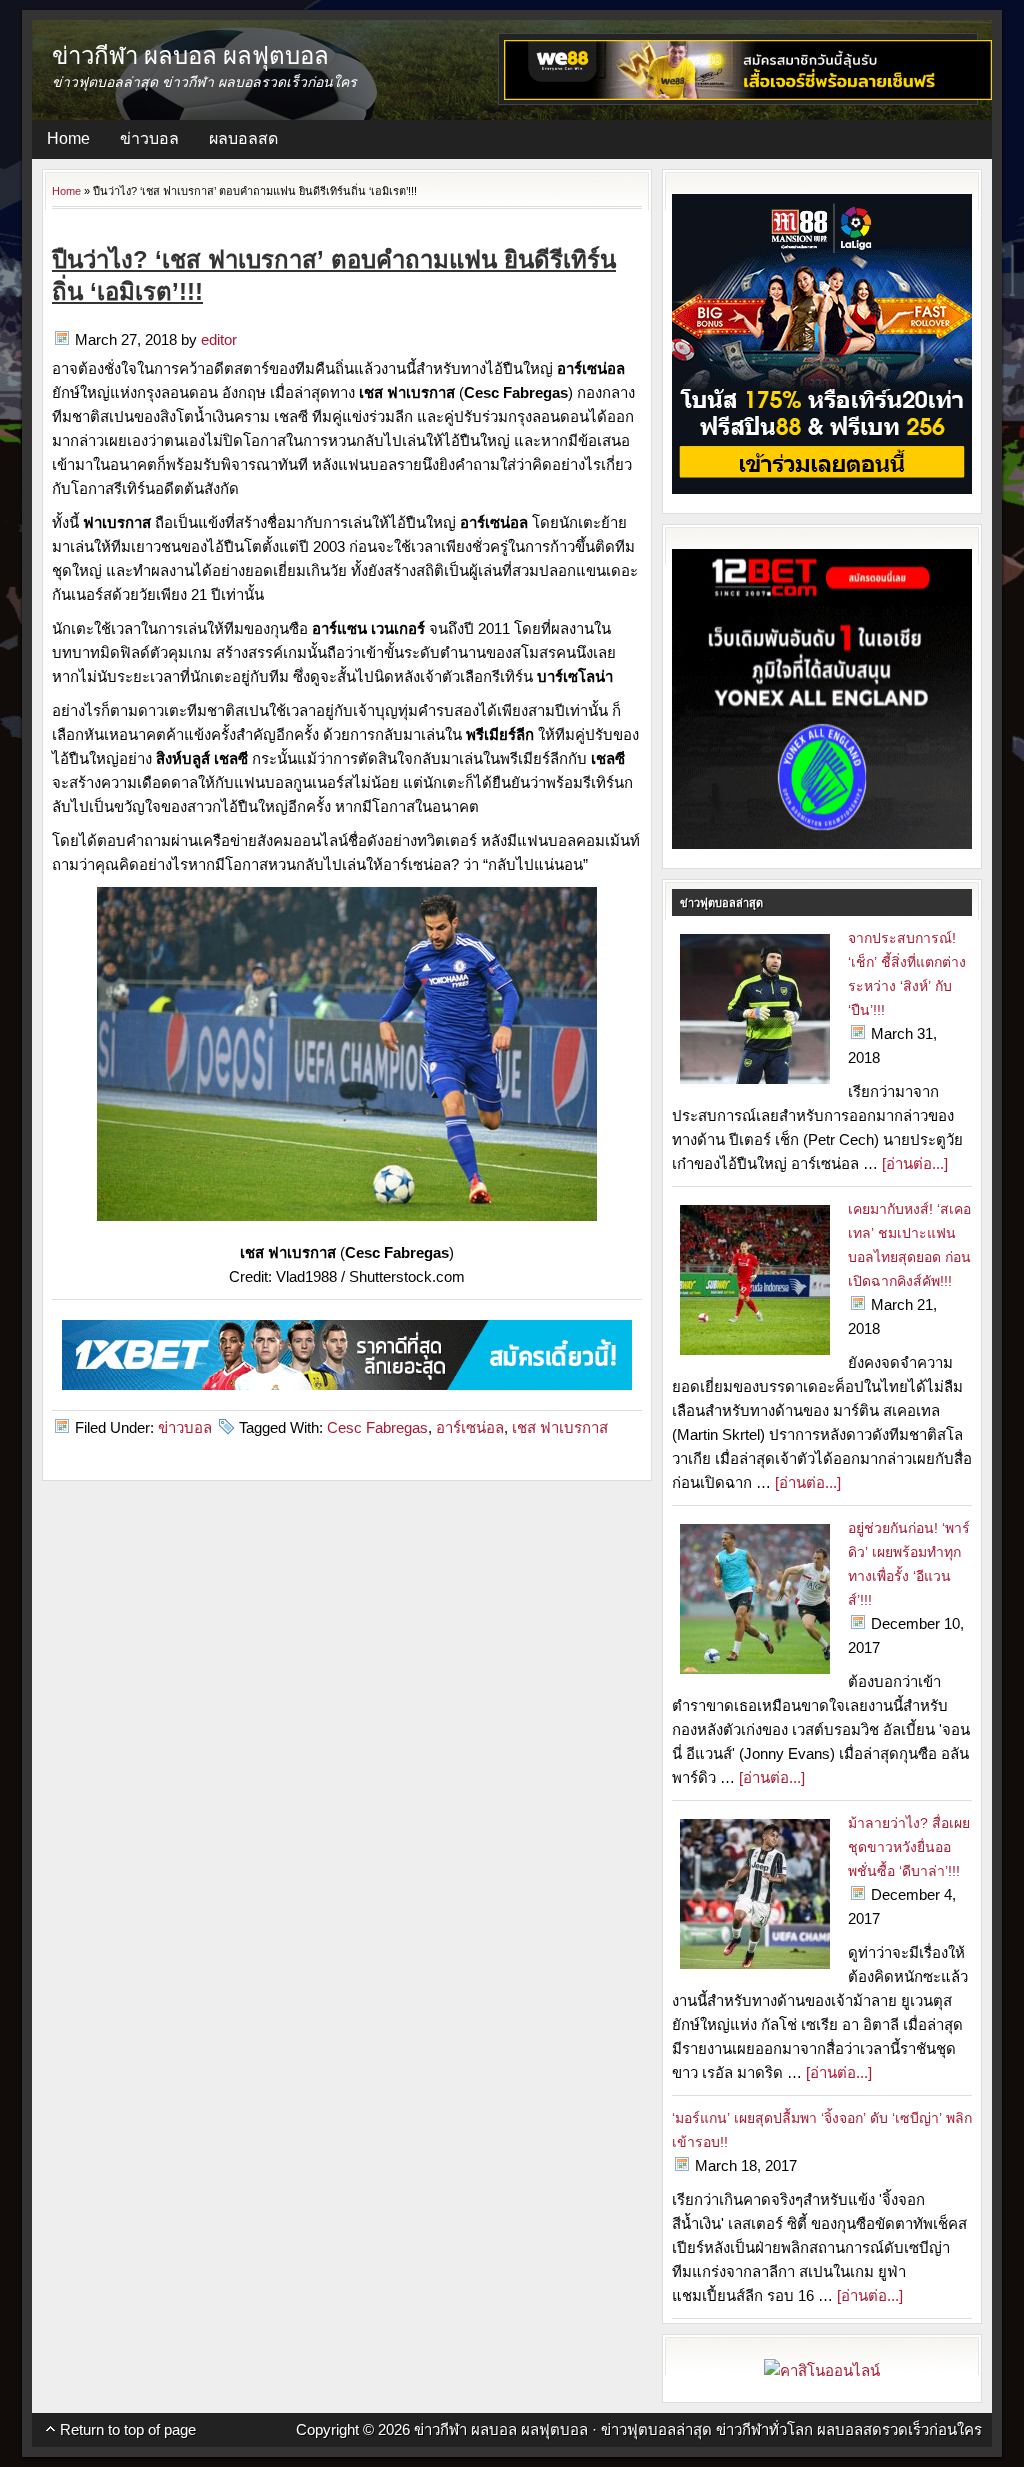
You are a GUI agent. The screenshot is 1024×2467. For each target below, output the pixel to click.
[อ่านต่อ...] (915, 1163)
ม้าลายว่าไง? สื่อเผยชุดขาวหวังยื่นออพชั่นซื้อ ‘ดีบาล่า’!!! (909, 1847)
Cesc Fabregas (377, 1427)
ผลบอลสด (243, 138)
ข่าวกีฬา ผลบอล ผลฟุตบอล (190, 55)
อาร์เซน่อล (470, 1427)
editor (219, 339)
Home (68, 138)
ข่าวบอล (149, 138)
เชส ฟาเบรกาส (560, 1427)
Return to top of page (128, 2429)
